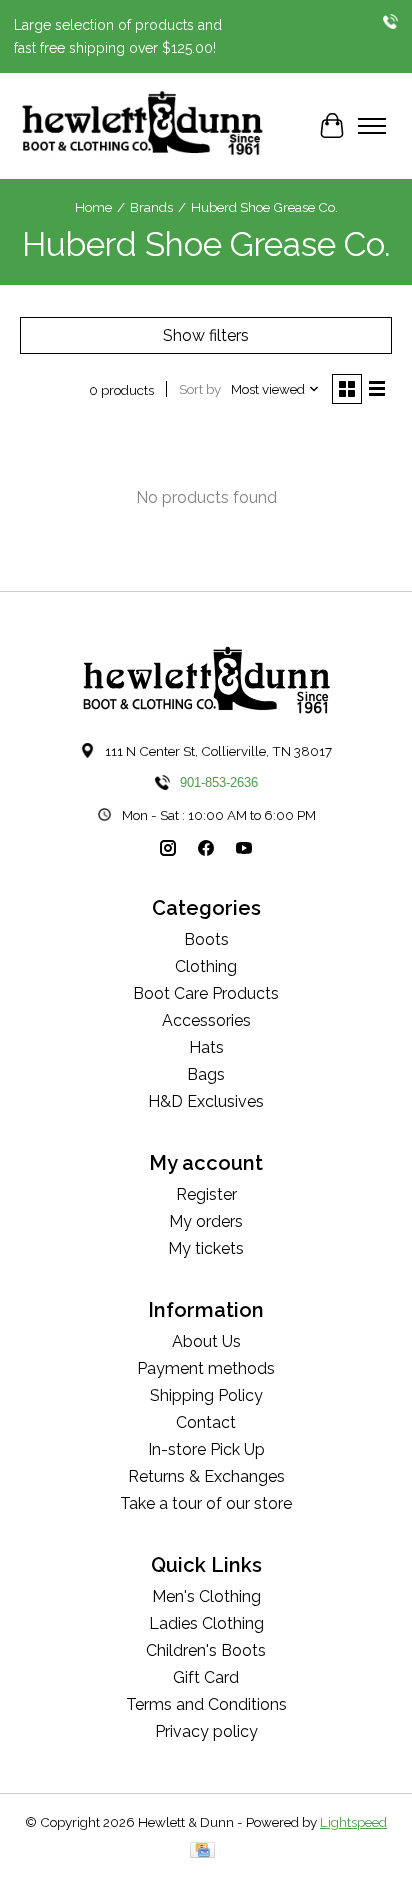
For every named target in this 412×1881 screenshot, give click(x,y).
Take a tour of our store (206, 1503)
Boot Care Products (206, 993)
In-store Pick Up (206, 1449)
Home (93, 207)
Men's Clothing (206, 1596)
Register (206, 1194)
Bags (206, 1074)
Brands (151, 207)
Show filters (206, 335)
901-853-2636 (219, 782)
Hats (206, 1047)
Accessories (206, 1020)
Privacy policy (206, 1731)
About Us (206, 1341)
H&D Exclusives (206, 1101)
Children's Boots (206, 1650)
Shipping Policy (206, 1395)
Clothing (206, 966)
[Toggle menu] (372, 126)
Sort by (200, 389)
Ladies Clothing (206, 1623)
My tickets (206, 1248)
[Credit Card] (202, 1851)
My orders (206, 1221)
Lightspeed (353, 1822)
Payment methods (206, 1368)
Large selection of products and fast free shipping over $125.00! (118, 36)
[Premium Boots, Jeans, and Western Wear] (142, 126)
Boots (206, 939)
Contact (206, 1422)
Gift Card (206, 1677)
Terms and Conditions (206, 1704)
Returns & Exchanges (206, 1476)
